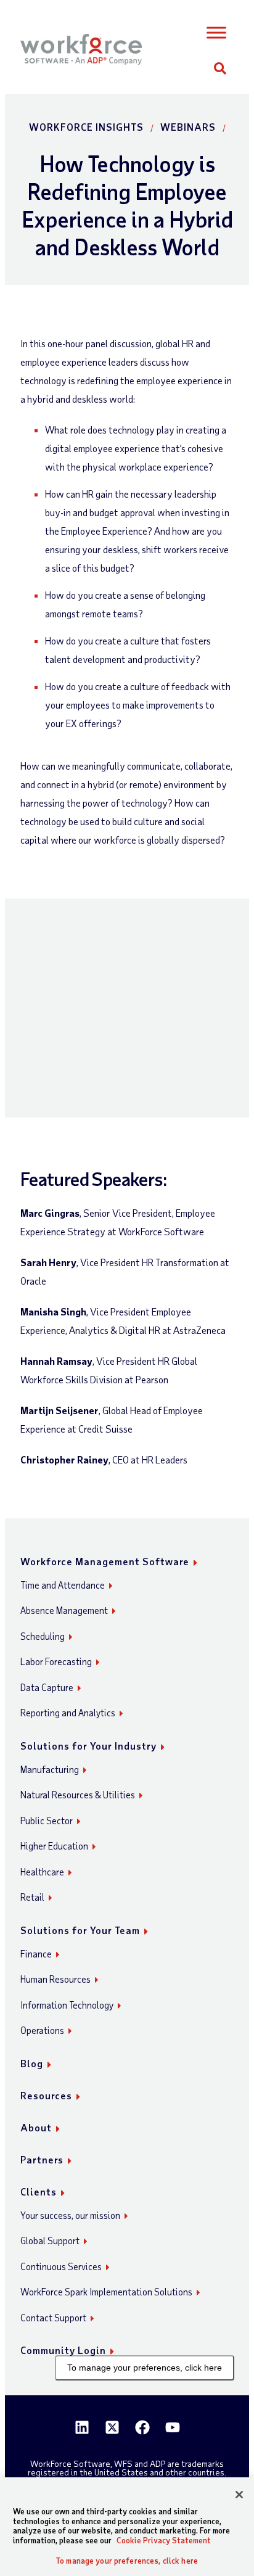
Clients (39, 2191)
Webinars (188, 127)
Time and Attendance (63, 1585)
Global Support (50, 2241)
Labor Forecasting (56, 1661)
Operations (42, 2030)
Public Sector (47, 1821)
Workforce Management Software (105, 1561)
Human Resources (55, 1979)
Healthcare (42, 1872)
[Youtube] (173, 2427)
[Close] (239, 2495)
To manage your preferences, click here (145, 2368)
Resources (46, 2095)
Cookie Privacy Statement (164, 2540)
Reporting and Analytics (68, 1713)
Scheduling (43, 1636)
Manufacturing (50, 1769)
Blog (32, 2063)
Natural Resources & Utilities (78, 1795)
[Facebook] (142, 2427)
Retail (32, 1897)
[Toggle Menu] (217, 33)
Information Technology (67, 2005)
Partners (42, 2159)
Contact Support (53, 2318)
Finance (36, 1954)
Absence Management (64, 1610)
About (36, 2127)
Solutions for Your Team (80, 1930)
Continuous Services (61, 2266)
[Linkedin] (82, 2427)
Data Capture (47, 1687)
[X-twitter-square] (112, 2427)
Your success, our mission (70, 2215)
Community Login (63, 2350)
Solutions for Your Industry (88, 1746)
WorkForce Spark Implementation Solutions (106, 2292)
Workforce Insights (86, 127)
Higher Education (54, 1846)
